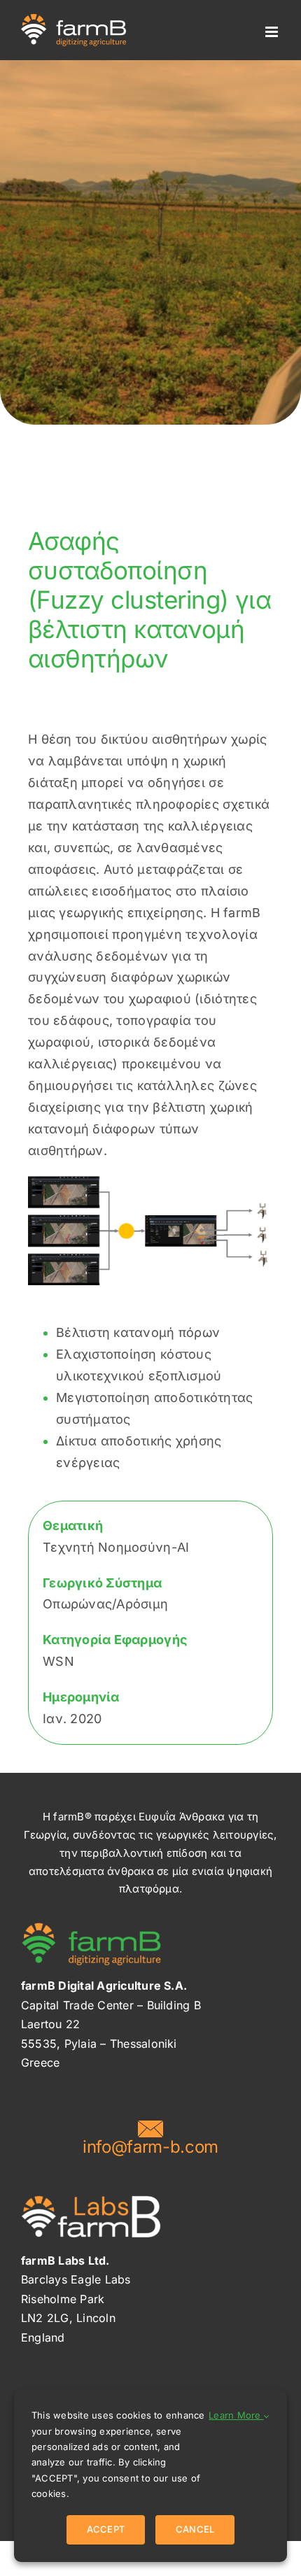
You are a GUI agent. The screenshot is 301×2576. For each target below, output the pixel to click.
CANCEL (195, 2529)
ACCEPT (106, 2529)
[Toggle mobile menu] (273, 32)
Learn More (236, 2415)
